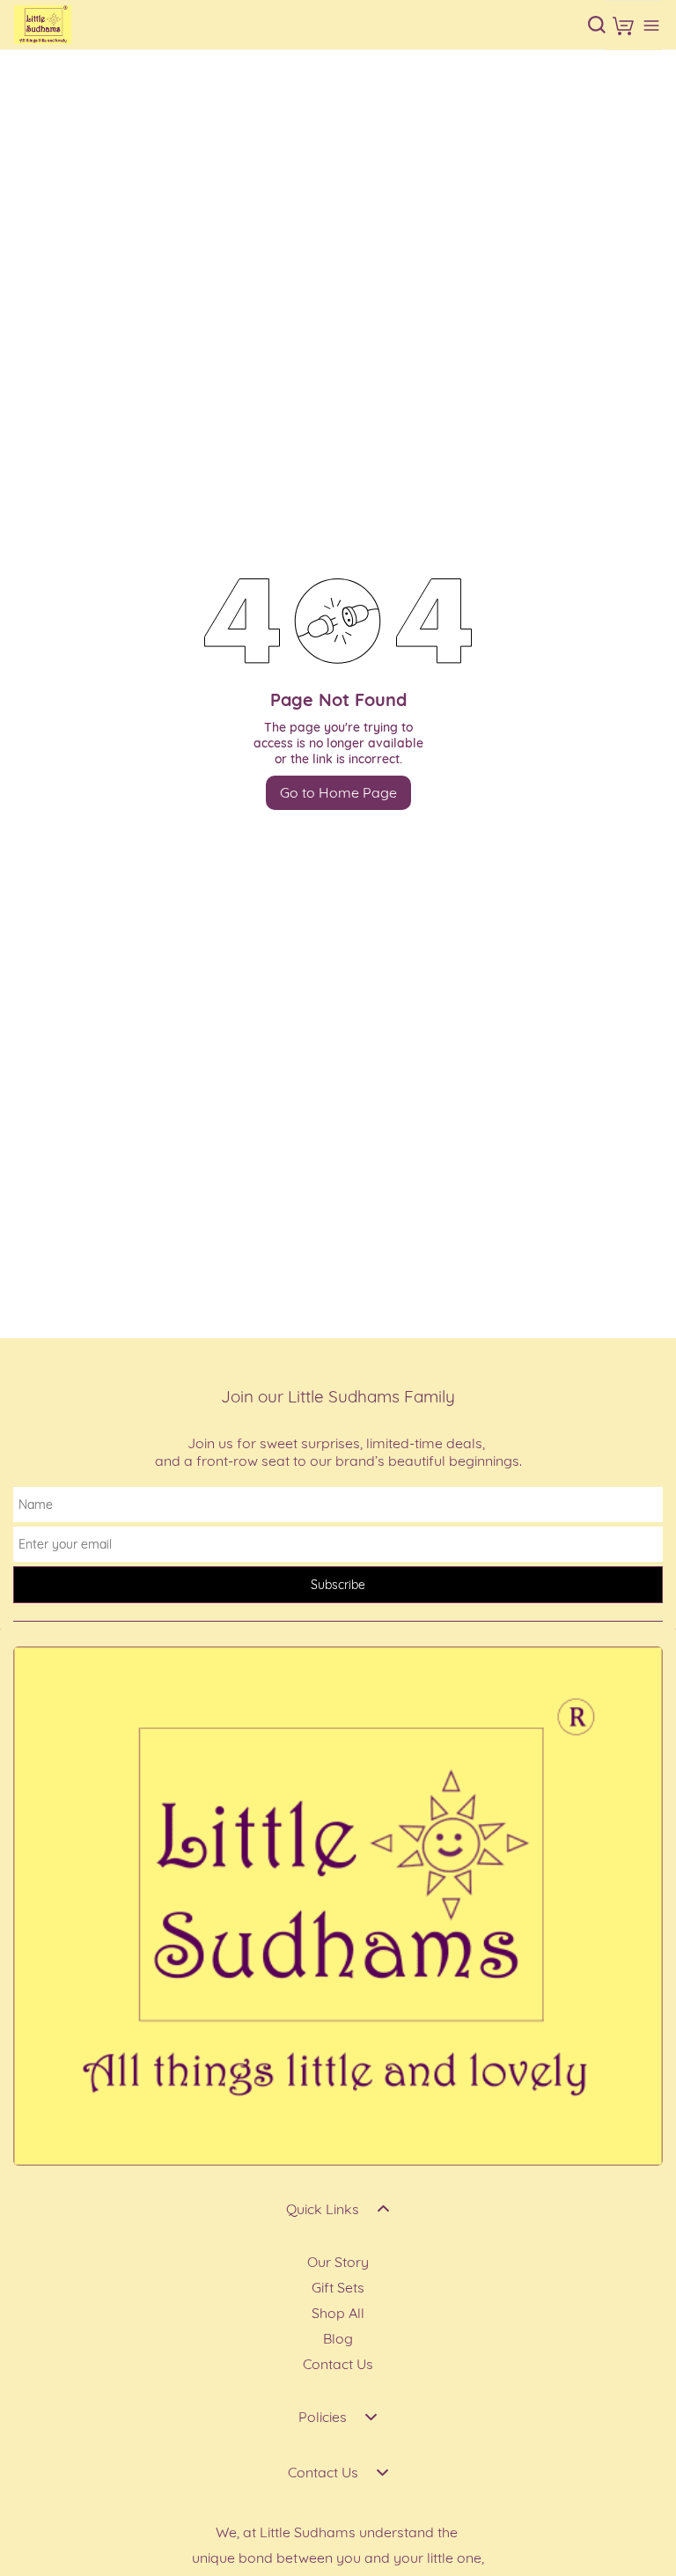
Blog (338, 2338)
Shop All (338, 2313)
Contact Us (338, 2364)
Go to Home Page (338, 792)
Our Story (338, 2262)
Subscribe (338, 1585)
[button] (623, 26)
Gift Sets (338, 2287)
